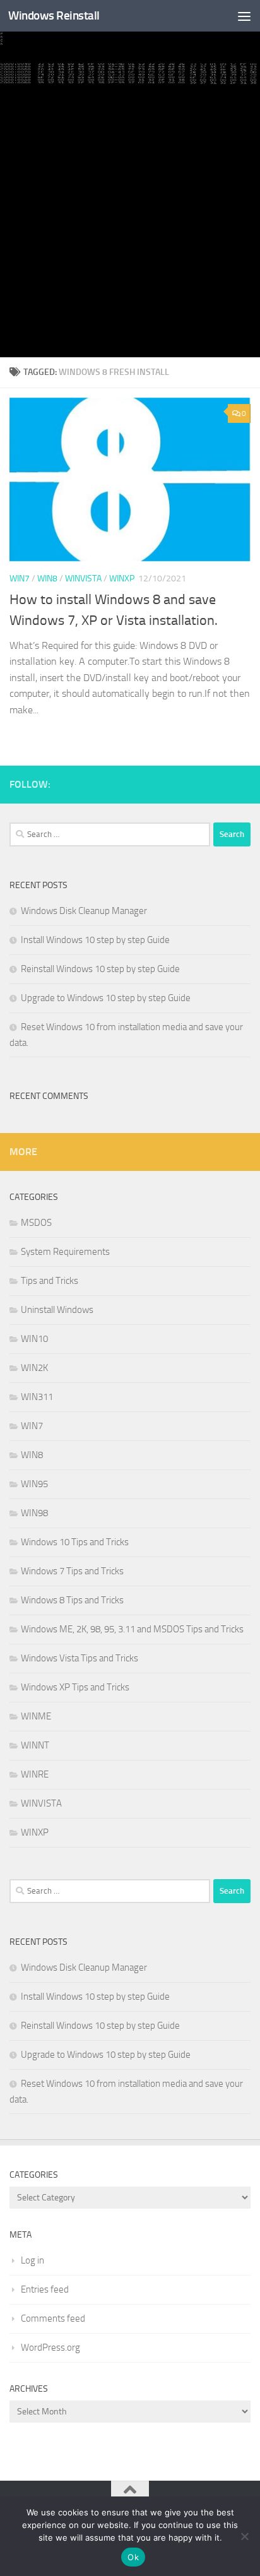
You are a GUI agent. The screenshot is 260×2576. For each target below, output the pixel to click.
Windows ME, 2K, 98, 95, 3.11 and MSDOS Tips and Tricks (132, 1629)
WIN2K (34, 1368)
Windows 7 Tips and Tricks (72, 1571)
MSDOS (36, 1223)
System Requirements (65, 1252)
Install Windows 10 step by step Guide (95, 940)
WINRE (35, 1774)
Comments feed (53, 2318)
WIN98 (34, 1513)
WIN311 (37, 1397)
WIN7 (20, 579)
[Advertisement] (130, 221)
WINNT (35, 1745)
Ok (133, 2557)
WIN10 (34, 1339)
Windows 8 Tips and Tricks (72, 1600)
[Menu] (244, 16)
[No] (244, 2536)
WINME (36, 1716)
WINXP (122, 579)
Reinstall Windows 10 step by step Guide (100, 969)
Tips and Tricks (50, 1281)
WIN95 (34, 1484)
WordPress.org (50, 2347)
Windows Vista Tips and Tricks (80, 1658)
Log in (32, 2260)
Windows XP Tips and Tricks (75, 1687)
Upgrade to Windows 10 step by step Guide (106, 998)
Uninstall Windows (57, 1310)
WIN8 (47, 579)
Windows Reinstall (54, 15)
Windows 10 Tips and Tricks (75, 1542)
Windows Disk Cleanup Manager (84, 911)
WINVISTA (83, 579)
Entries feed (45, 2289)
